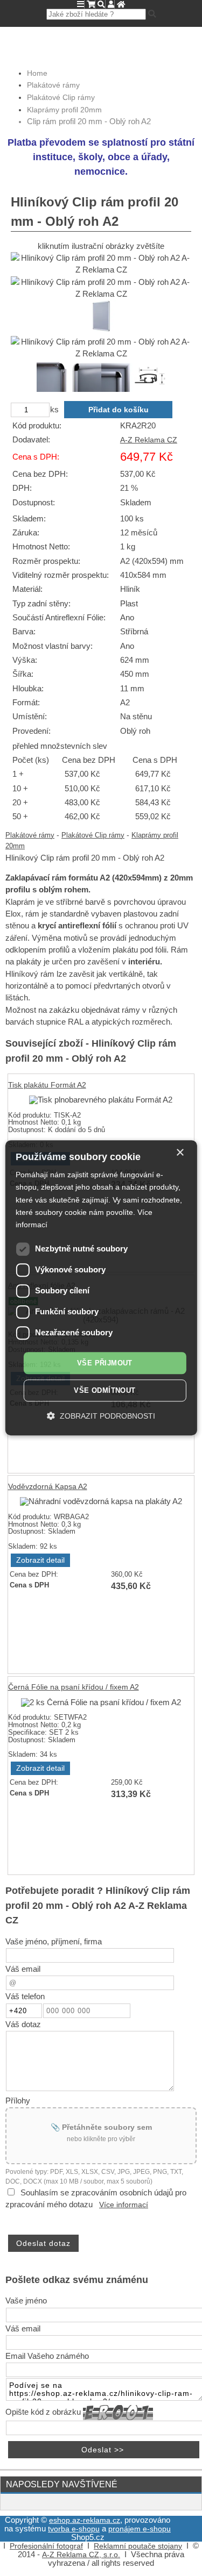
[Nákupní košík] (91, 5)
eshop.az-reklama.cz (85, 2520)
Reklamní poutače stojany (138, 2546)
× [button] (180, 1153)
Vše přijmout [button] (105, 1363)
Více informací (124, 2205)
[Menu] (81, 4)
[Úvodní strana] (121, 5)
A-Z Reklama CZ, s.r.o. (81, 2555)
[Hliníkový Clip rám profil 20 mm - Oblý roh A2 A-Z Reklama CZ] (101, 264)
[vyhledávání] (101, 5)
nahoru (186, 2560)
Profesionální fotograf (46, 2546)
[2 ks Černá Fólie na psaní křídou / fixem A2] (101, 1702)
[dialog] (101, 1288)
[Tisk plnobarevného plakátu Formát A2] (101, 1100)
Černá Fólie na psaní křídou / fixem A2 (74, 1687)
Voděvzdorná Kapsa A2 (48, 1487)
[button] (101, 1416)
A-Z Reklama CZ (149, 440)
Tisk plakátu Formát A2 (47, 1085)
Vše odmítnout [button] (105, 1391)
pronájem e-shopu (140, 2529)
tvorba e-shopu (74, 2529)
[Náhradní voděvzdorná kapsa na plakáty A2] (101, 1501)
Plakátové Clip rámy (93, 835)
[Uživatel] (111, 5)
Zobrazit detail (40, 1560)
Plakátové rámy (30, 835)
